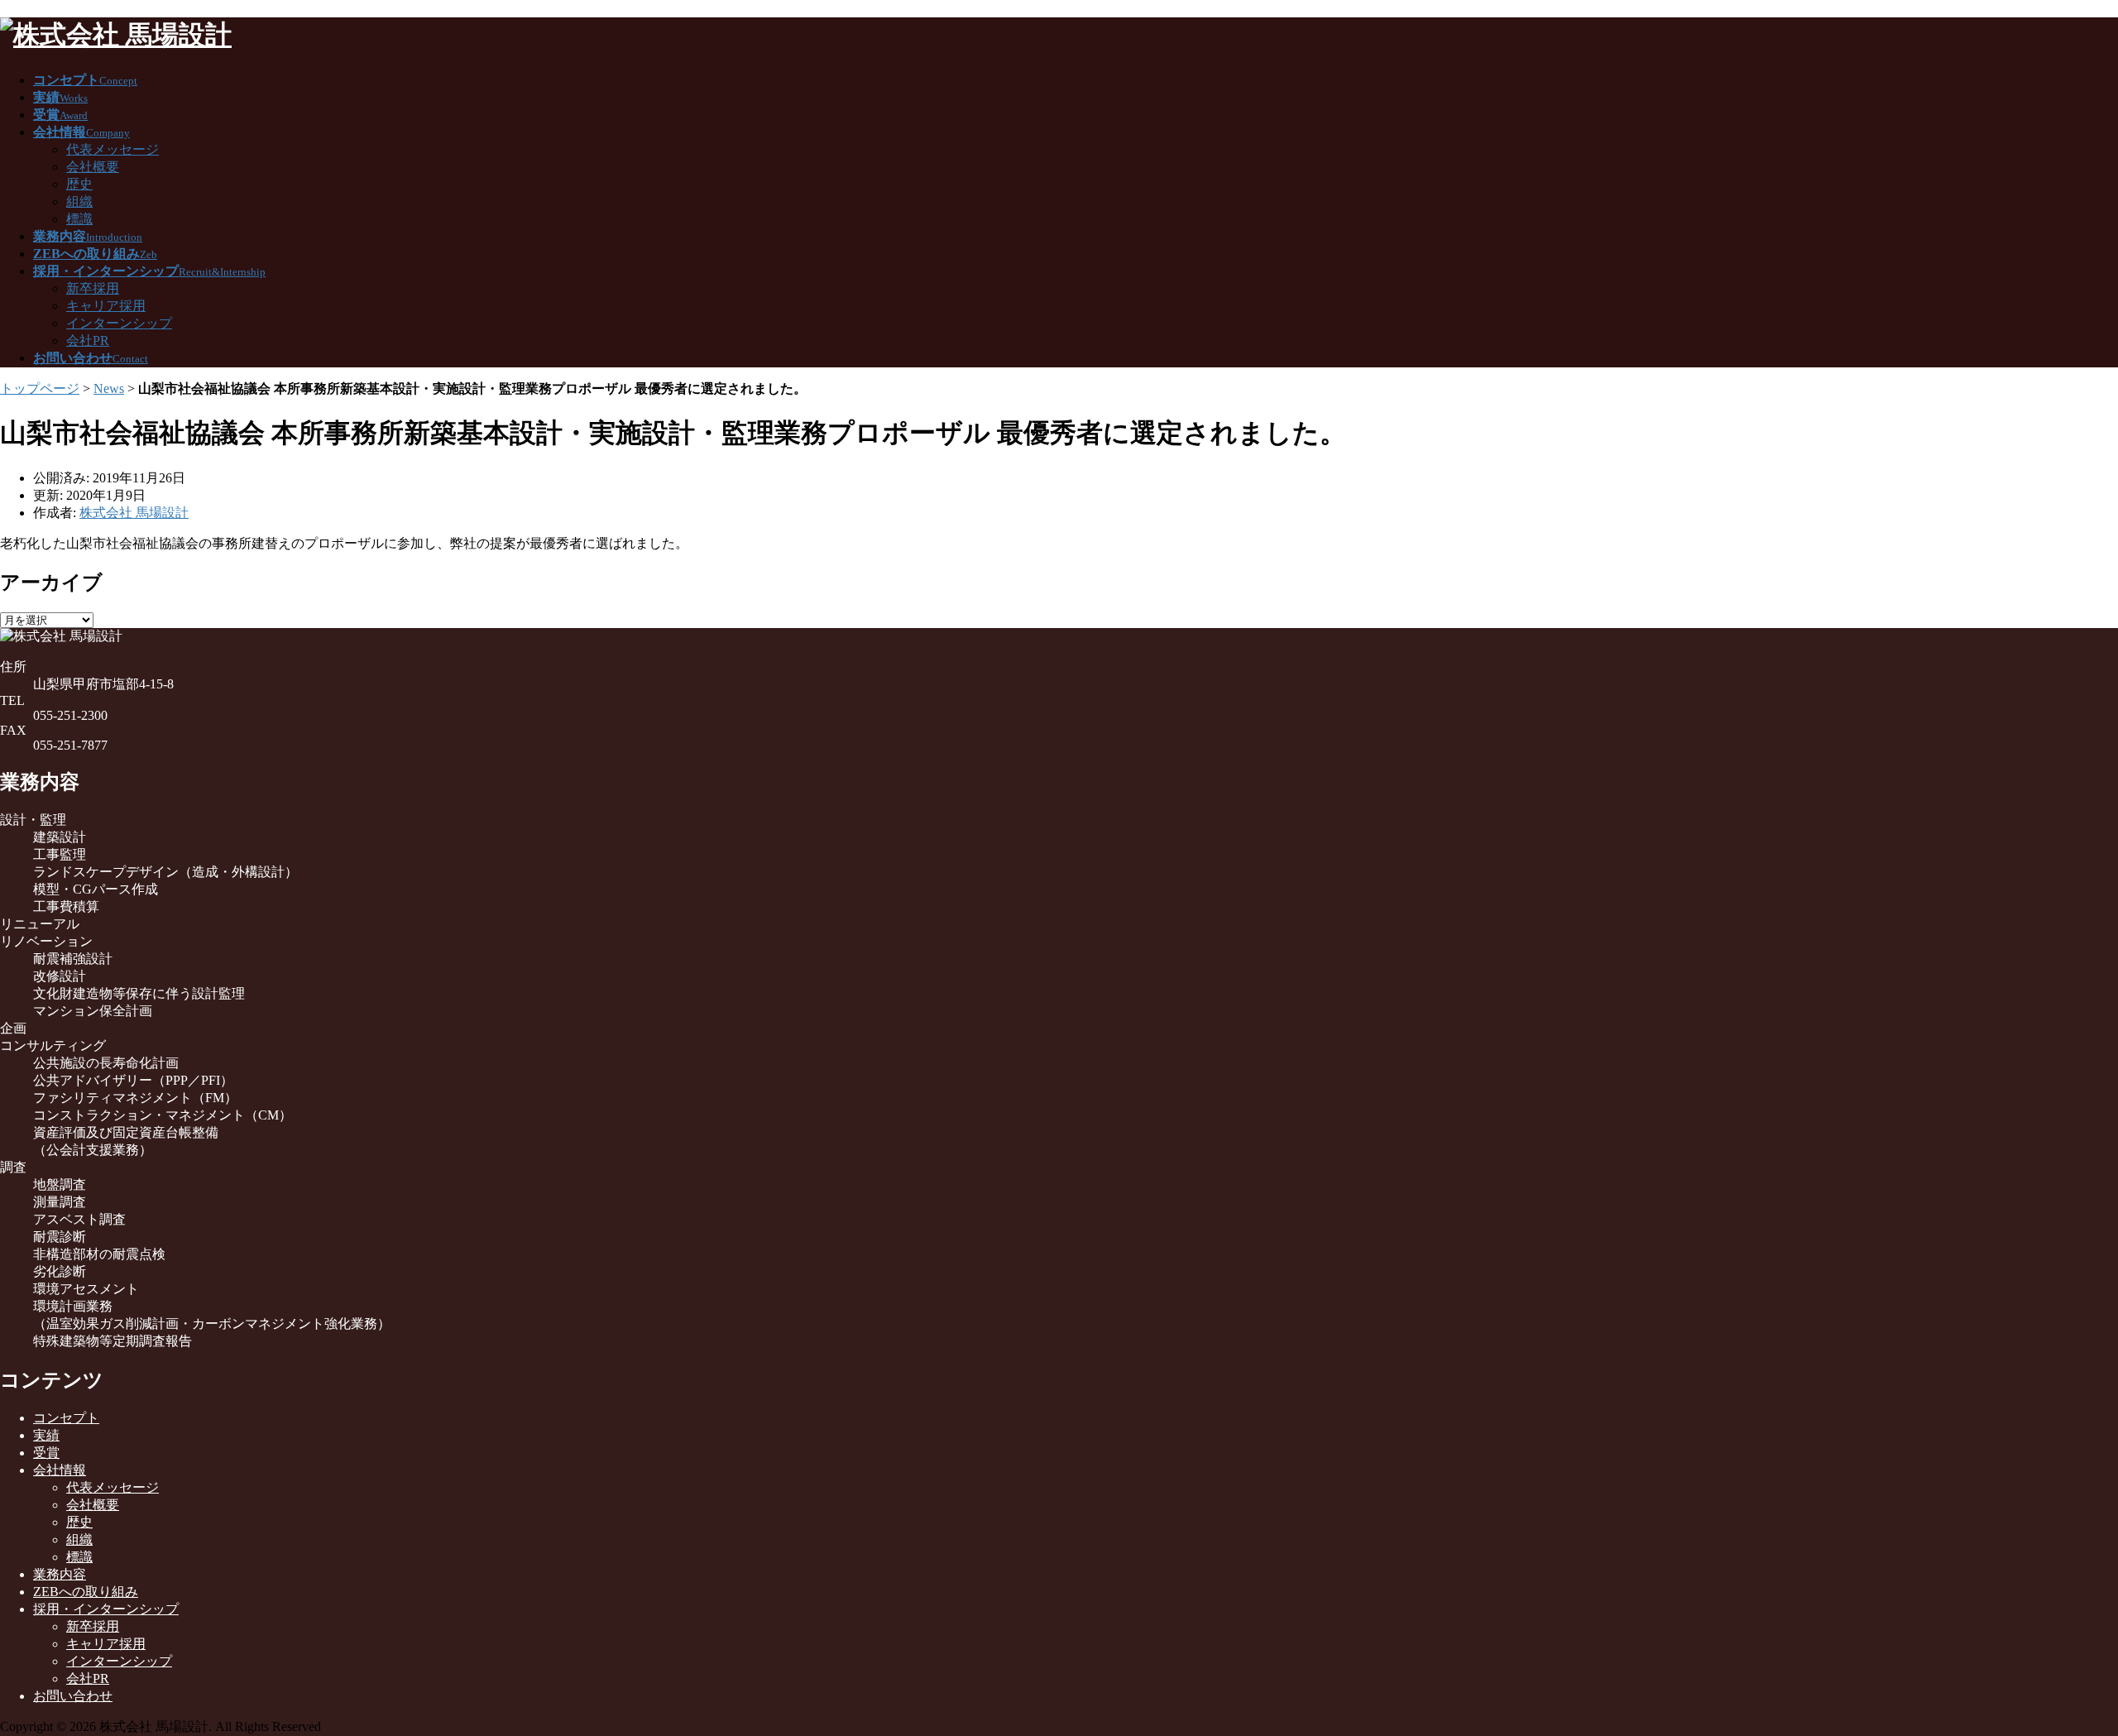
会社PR (88, 340)
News (109, 388)
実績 (46, 1435)
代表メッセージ (113, 149)
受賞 (46, 1453)
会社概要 (93, 167)
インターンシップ (119, 323)
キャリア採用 (106, 306)
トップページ (40, 388)
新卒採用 (93, 288)
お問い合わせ (73, 1696)
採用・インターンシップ (106, 1609)
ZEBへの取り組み (86, 1592)
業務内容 (60, 1574)
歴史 (79, 184)
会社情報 (60, 1470)
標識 (79, 219)
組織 (79, 201)
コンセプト (66, 1418)
